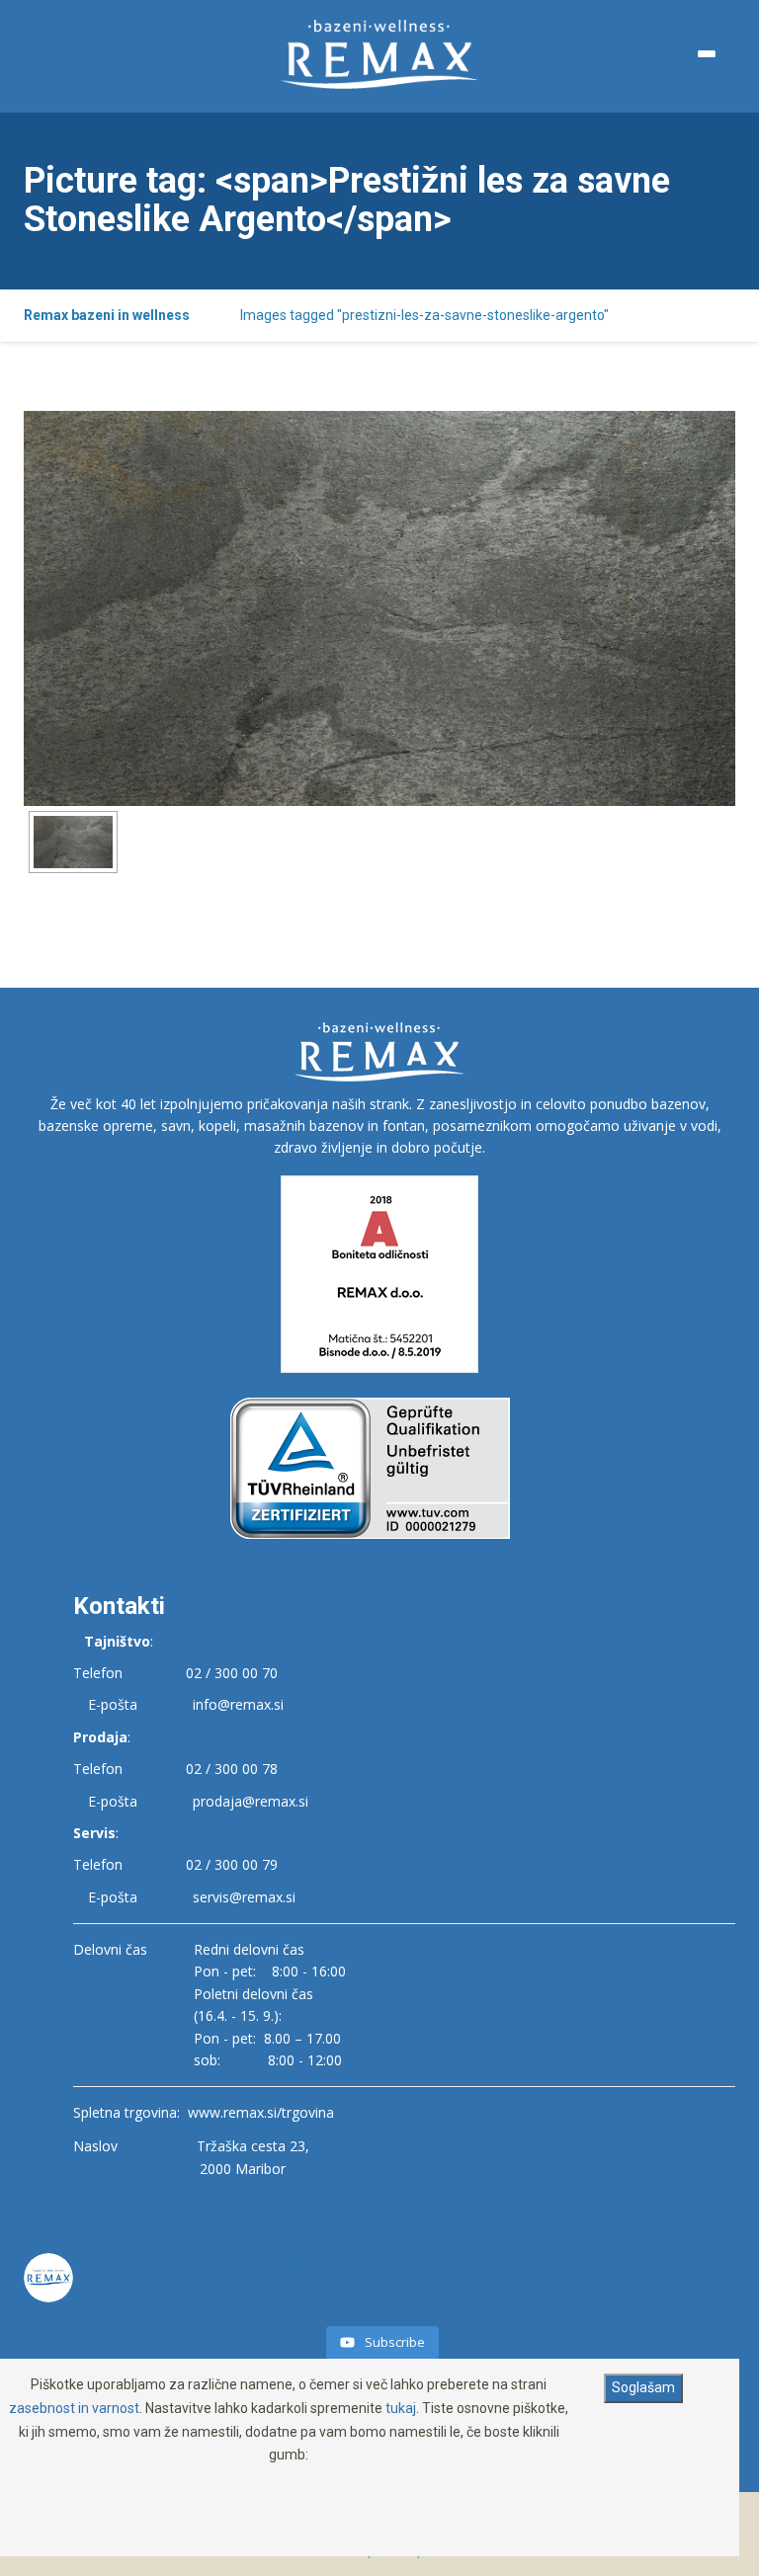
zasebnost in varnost (74, 2408)
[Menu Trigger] (707, 54)
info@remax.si (238, 1704)
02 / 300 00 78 (232, 1769)
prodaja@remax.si (251, 1801)
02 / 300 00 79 (232, 1864)
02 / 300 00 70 (232, 1673)
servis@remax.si (244, 1897)
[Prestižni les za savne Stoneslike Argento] (73, 842)
